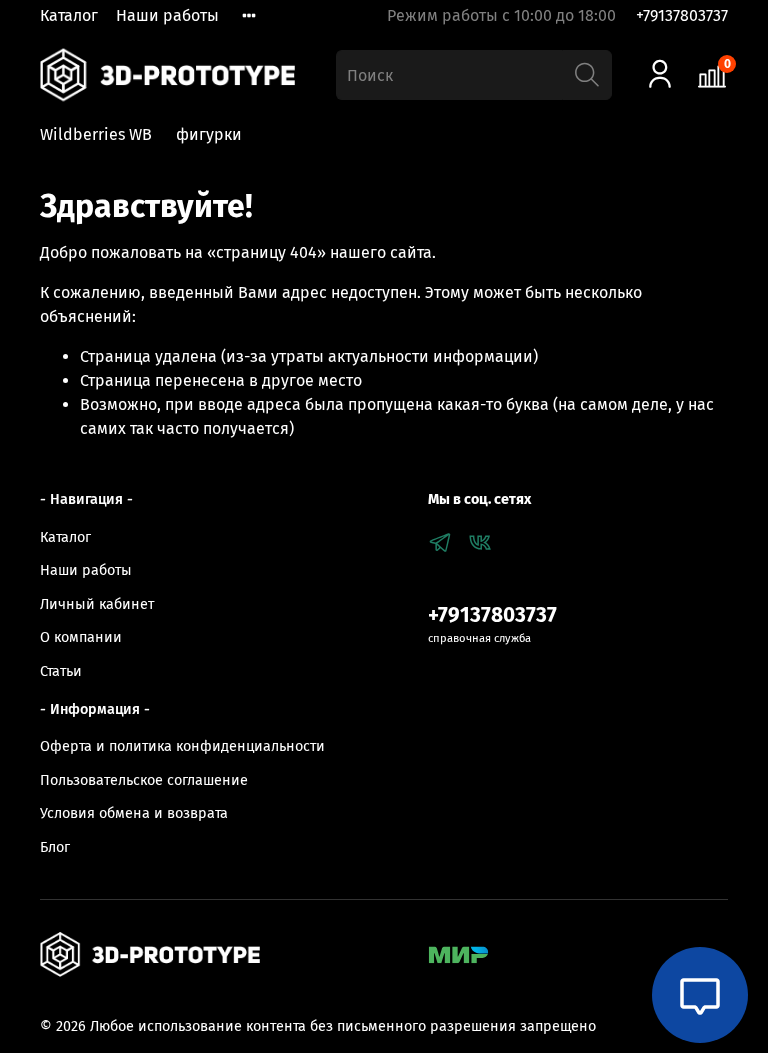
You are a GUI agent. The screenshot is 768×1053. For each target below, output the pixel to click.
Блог (55, 847)
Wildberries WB (96, 134)
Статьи (61, 671)
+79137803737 (682, 15)
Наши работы (167, 15)
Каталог (69, 15)
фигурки (209, 134)
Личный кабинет (97, 604)
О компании (81, 637)
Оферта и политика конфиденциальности (182, 746)
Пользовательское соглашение (144, 780)
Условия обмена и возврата (134, 813)
